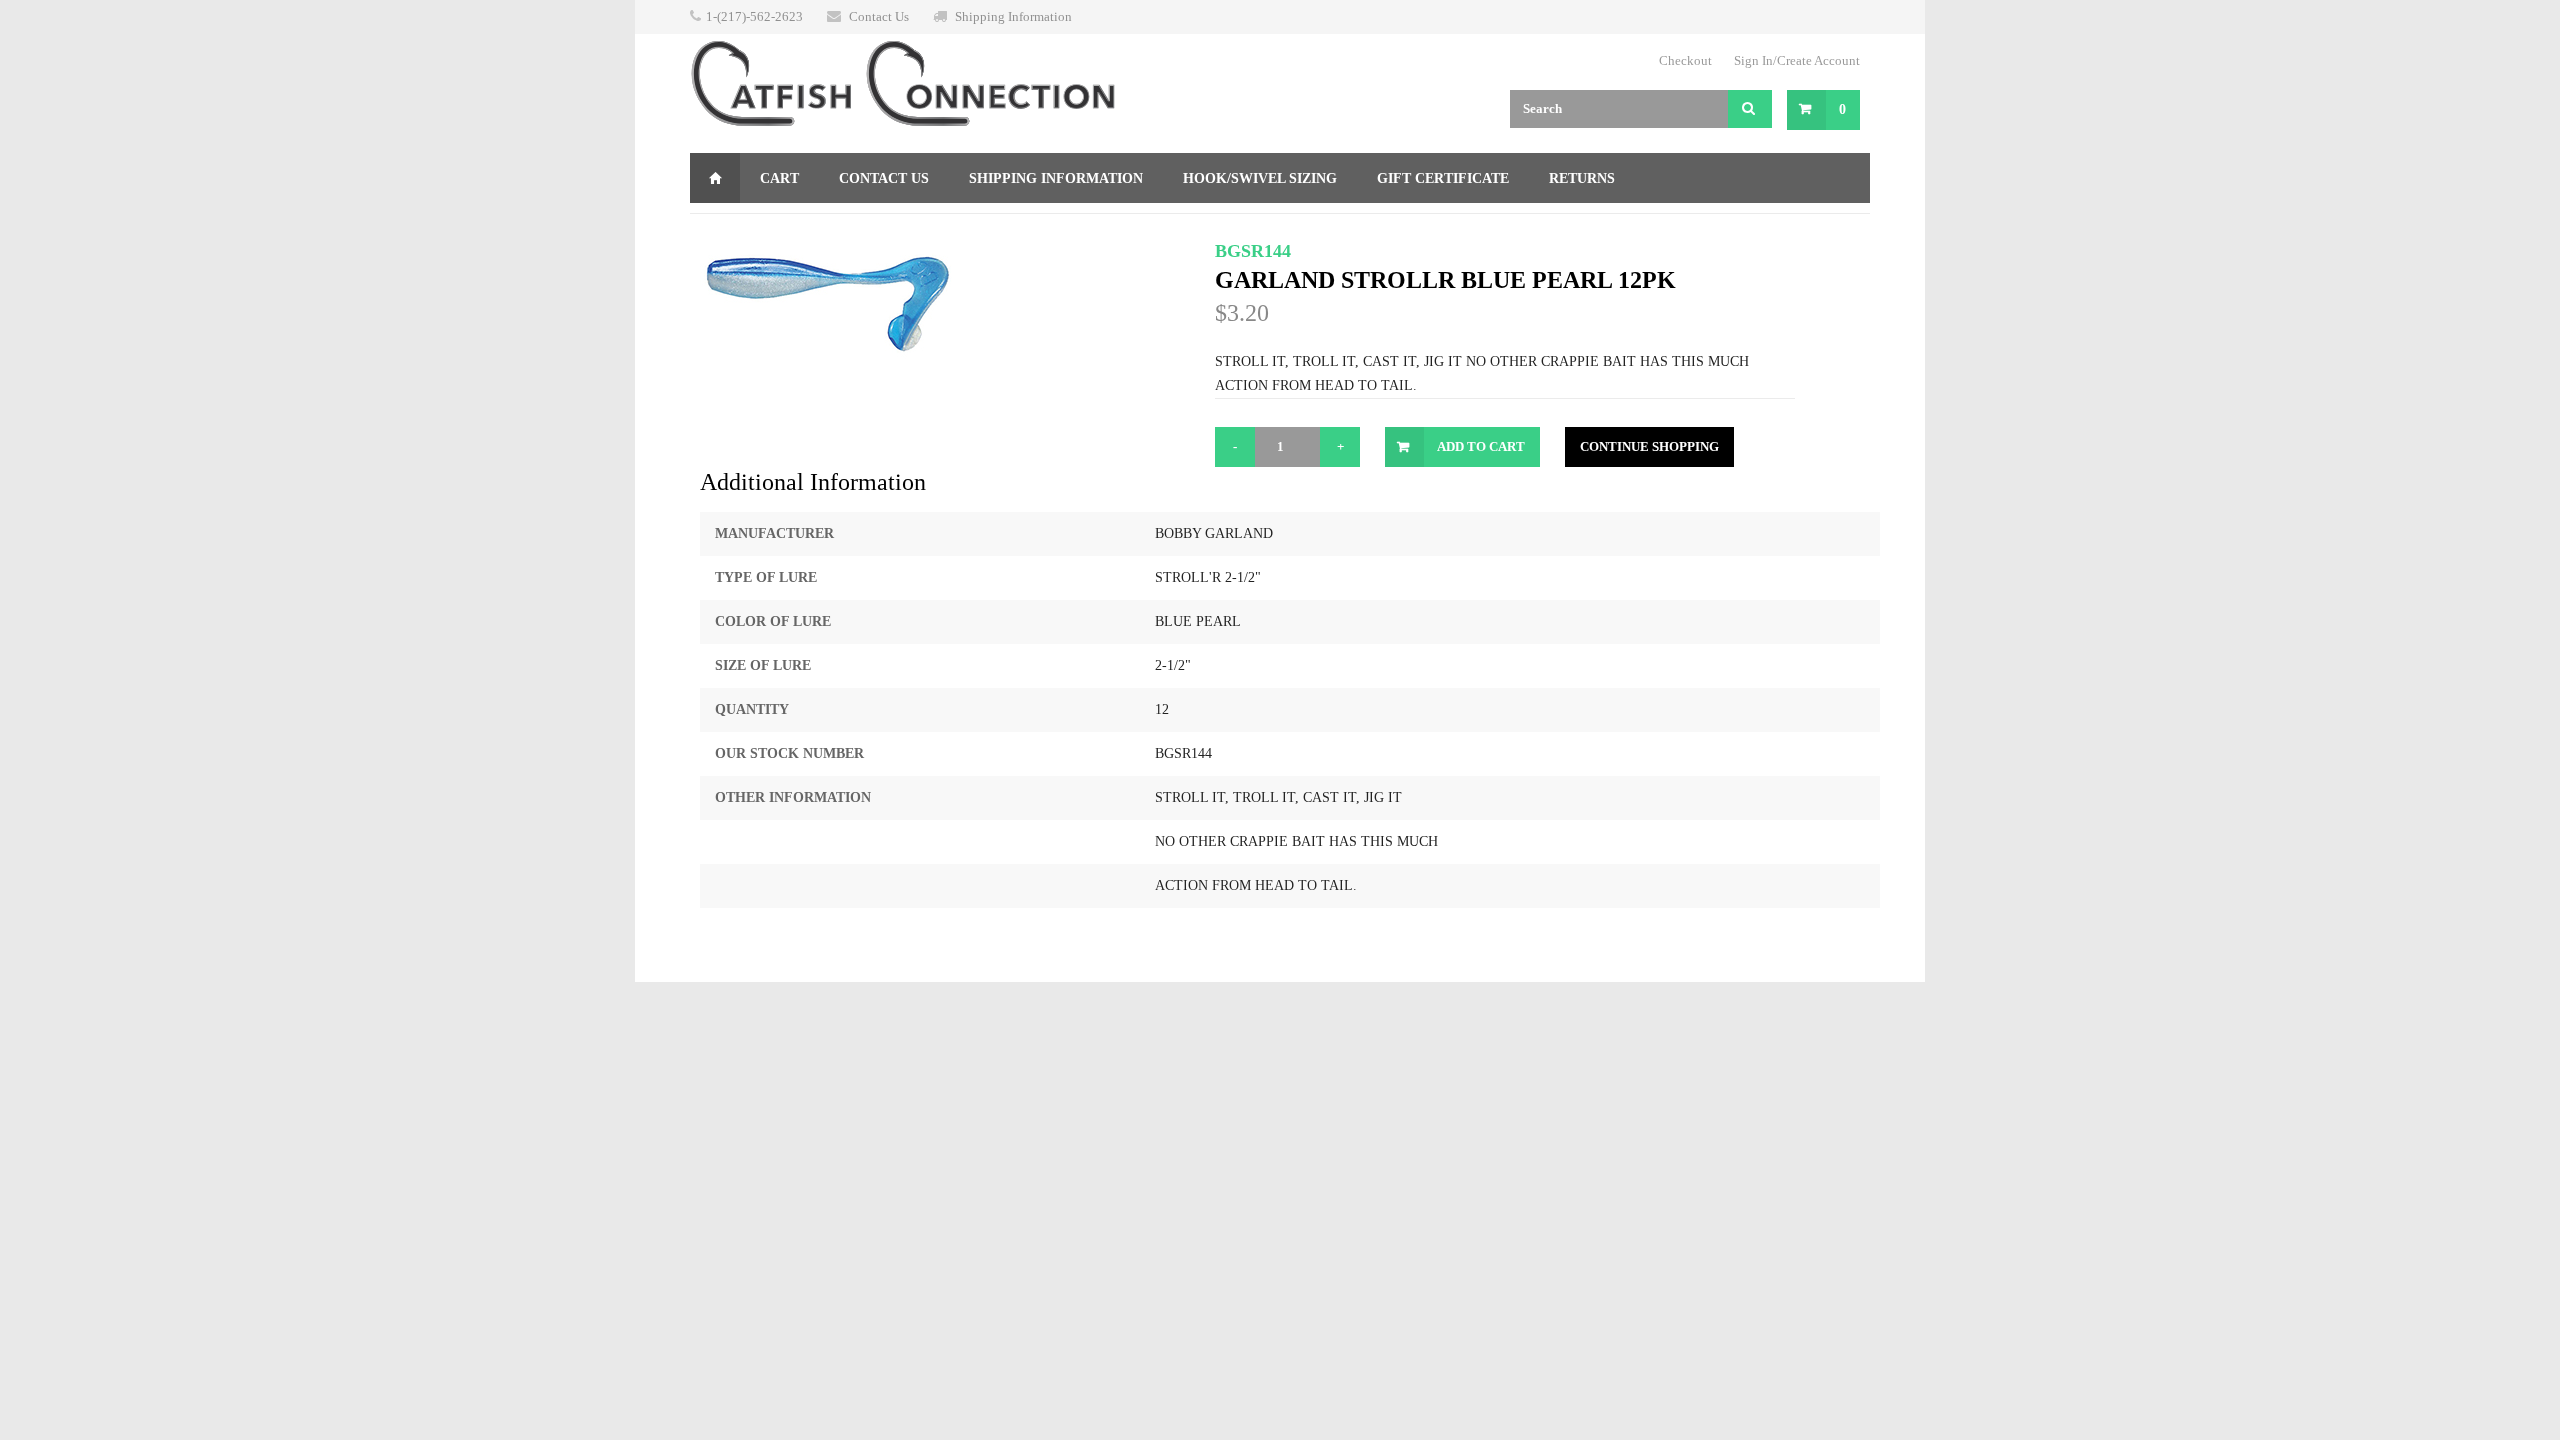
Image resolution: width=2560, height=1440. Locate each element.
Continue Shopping (1649, 446)
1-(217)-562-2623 (754, 16)
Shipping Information (1013, 16)
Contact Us (879, 16)
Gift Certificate (1443, 178)
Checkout (1685, 60)
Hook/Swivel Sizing (1260, 178)
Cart (779, 178)
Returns (1582, 178)
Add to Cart (1481, 446)
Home (715, 178)
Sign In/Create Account (1797, 60)
